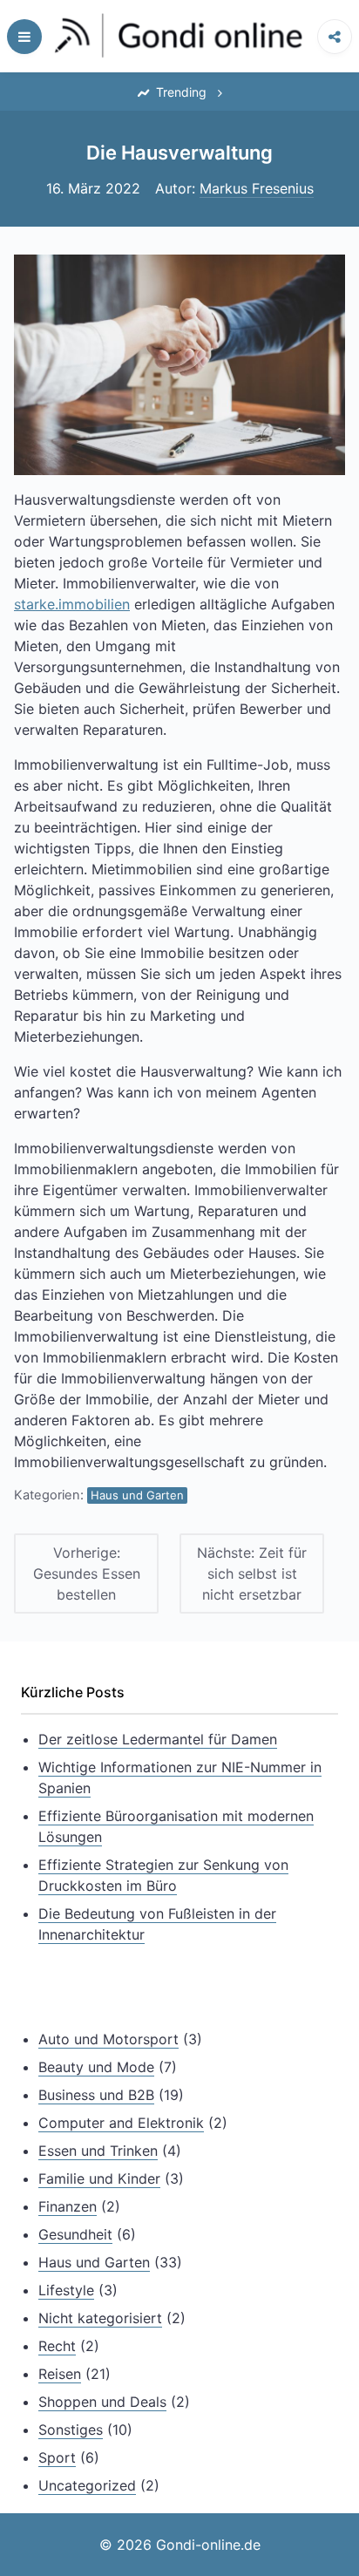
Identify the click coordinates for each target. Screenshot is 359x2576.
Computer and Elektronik (121, 2123)
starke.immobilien (72, 604)
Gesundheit (75, 2234)
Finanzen (68, 2206)
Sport (57, 2457)
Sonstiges (71, 2430)
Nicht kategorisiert (100, 2318)
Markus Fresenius (257, 188)
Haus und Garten (137, 1495)
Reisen (60, 2374)
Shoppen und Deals (102, 2402)
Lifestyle (66, 2290)
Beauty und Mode (96, 2067)
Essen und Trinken (98, 2151)
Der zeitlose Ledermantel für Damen (158, 1739)
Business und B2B (96, 2095)
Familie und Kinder (99, 2178)
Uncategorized (87, 2485)
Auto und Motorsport (108, 2039)
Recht (57, 2346)
